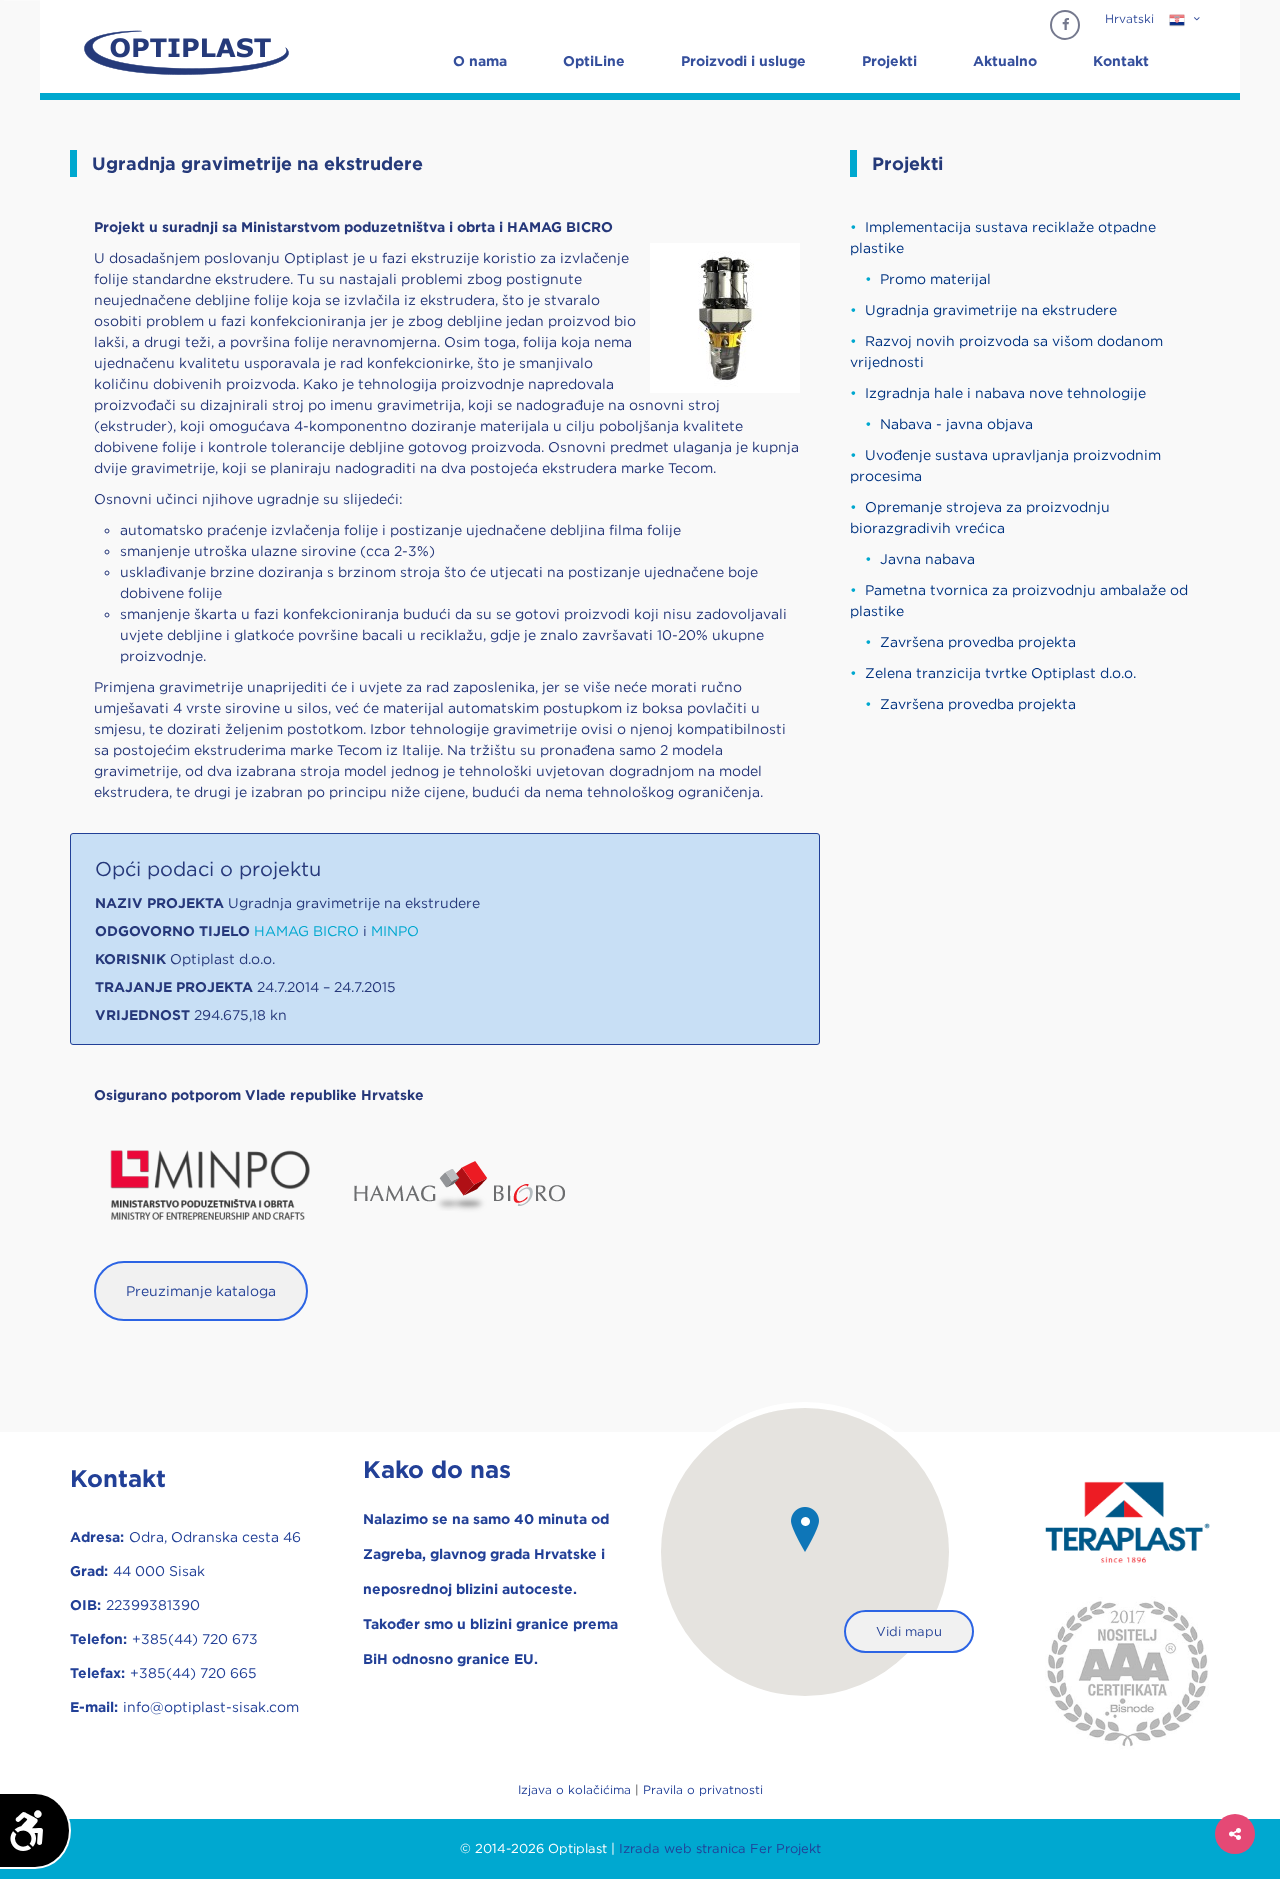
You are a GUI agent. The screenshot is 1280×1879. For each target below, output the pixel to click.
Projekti (889, 61)
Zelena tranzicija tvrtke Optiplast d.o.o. (1000, 673)
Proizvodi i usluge (743, 61)
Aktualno (1005, 61)
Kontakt (1121, 61)
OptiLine (594, 61)
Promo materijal (935, 279)
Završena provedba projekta (978, 642)
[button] (805, 1529)
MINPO (395, 931)
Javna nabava (927, 559)
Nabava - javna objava (956, 424)
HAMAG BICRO (308, 931)
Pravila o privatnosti (703, 1789)
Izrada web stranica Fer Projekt (720, 1848)
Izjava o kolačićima (574, 1789)
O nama (480, 61)
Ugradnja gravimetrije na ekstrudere (991, 310)
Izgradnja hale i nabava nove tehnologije (1005, 393)
